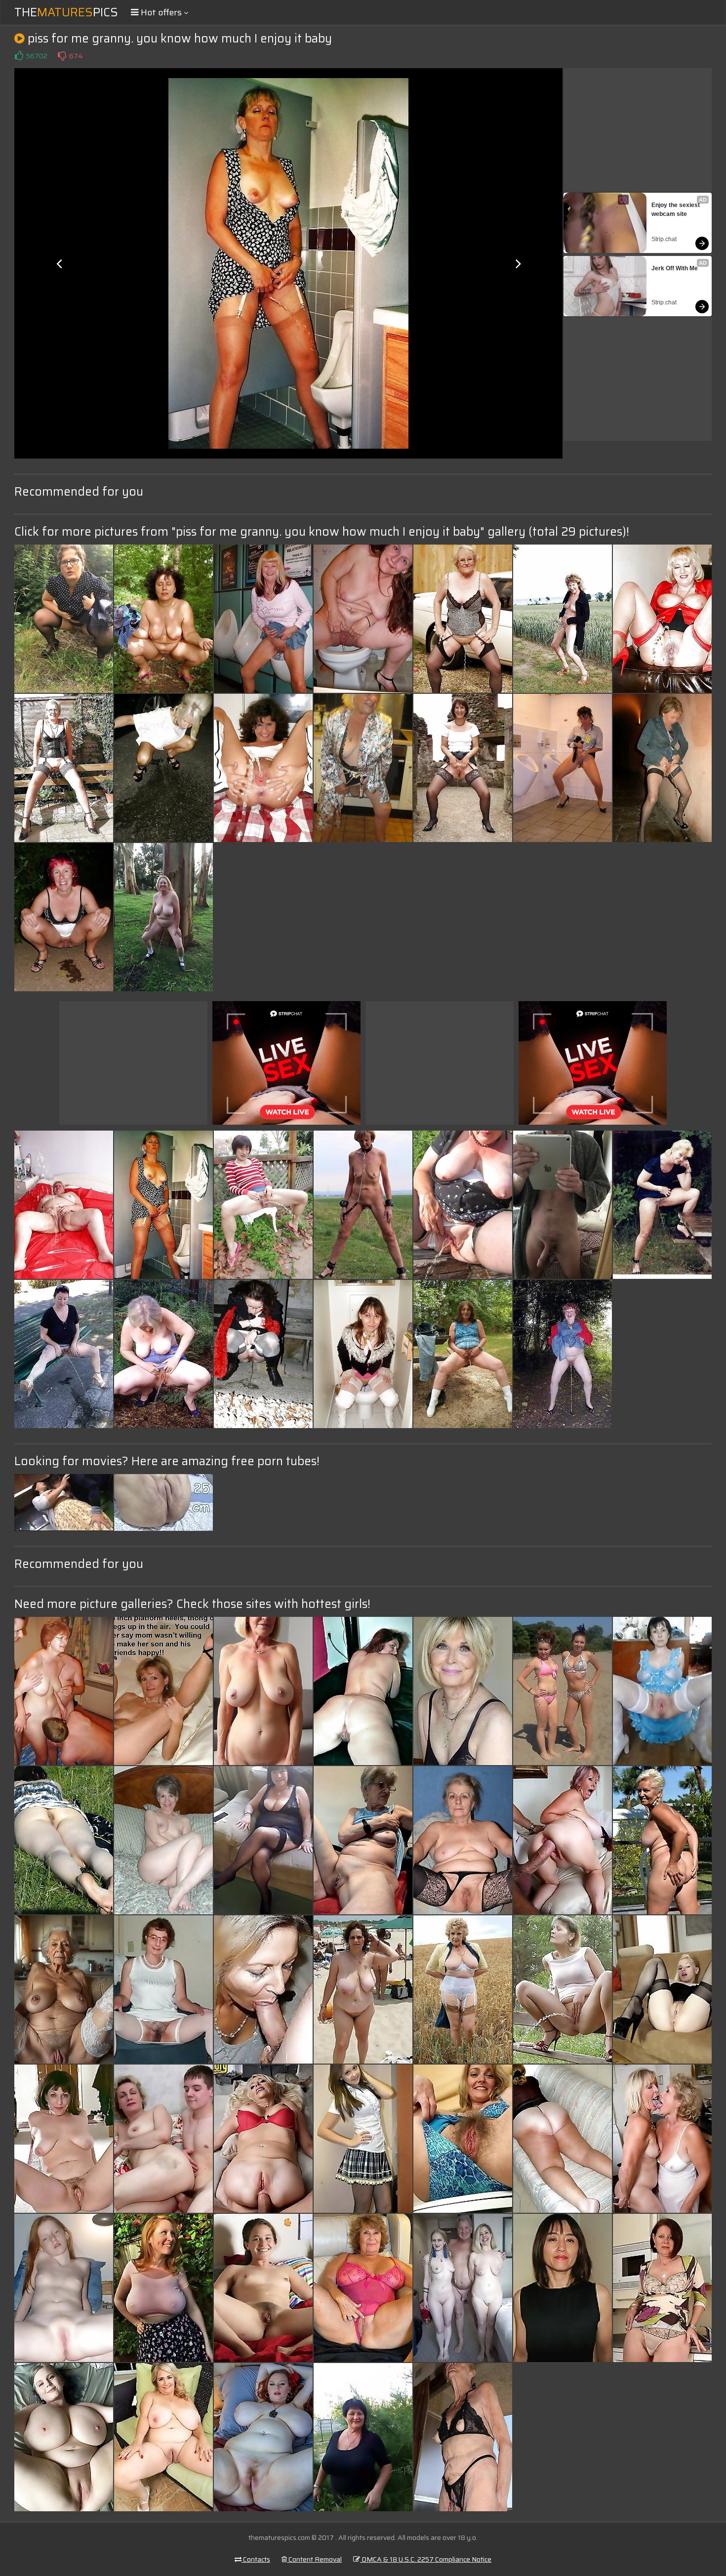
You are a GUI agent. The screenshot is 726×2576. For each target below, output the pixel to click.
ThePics (66, 12)
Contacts (256, 2559)
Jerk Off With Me (675, 268)
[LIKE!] (19, 56)
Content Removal (314, 2559)
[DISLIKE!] (62, 56)
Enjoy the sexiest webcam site (676, 210)
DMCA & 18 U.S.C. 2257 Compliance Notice (426, 2559)
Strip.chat (664, 239)
